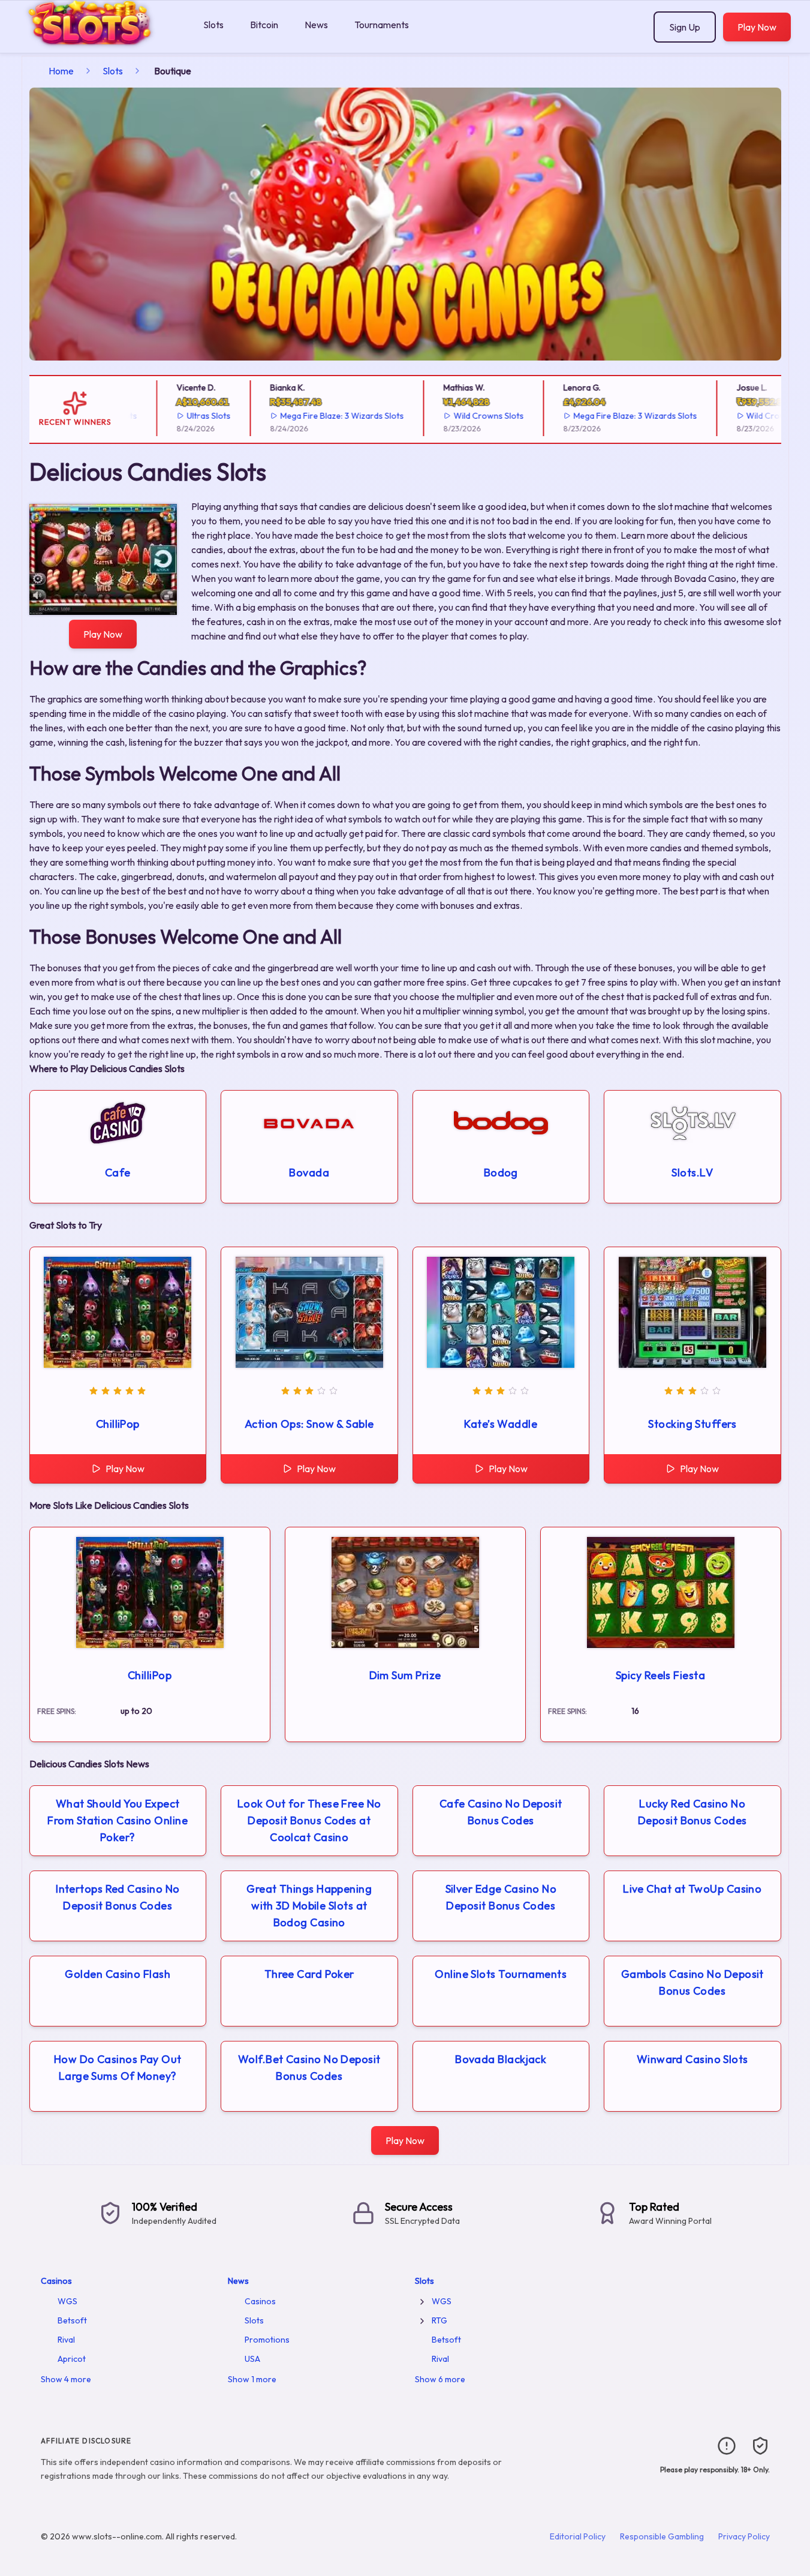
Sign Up (685, 27)
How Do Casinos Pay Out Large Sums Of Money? (118, 2068)
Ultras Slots (175, 416)
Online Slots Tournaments (501, 1974)
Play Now (757, 27)
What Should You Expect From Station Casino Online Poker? (118, 1820)
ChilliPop (118, 1424)
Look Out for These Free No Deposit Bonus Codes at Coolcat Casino (309, 1820)
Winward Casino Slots (692, 2059)
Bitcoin (264, 25)
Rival (66, 2340)
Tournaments (382, 25)
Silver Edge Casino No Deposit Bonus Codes (501, 1897)
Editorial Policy (578, 2536)
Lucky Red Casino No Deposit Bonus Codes (692, 1812)
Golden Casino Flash (118, 1974)
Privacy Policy (744, 2536)
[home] (99, 44)
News (316, 25)
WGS (67, 2301)
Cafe (118, 1173)
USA (252, 2359)
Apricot (72, 2359)
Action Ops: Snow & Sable (309, 1424)
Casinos (56, 2281)
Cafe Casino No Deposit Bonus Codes (501, 1812)
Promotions (267, 2340)
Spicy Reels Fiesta (660, 1675)
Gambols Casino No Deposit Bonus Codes (692, 1982)
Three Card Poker (309, 1974)
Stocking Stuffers (692, 1424)
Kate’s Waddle (501, 1424)
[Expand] (422, 2302)
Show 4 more (66, 2379)
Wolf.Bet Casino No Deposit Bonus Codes (309, 2068)
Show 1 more (252, 2379)
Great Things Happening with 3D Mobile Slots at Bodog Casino (309, 1906)
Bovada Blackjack (501, 2059)
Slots (213, 25)
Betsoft (72, 2320)
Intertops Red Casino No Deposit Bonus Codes (118, 1897)
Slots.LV (692, 1173)
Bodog (501, 1173)
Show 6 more (440, 2379)
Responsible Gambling (662, 2536)
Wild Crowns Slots (454, 416)
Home (61, 71)
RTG (439, 2320)
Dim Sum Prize (405, 1675)
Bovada (309, 1173)
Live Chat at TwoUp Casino (692, 1889)
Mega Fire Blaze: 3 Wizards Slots (308, 416)
